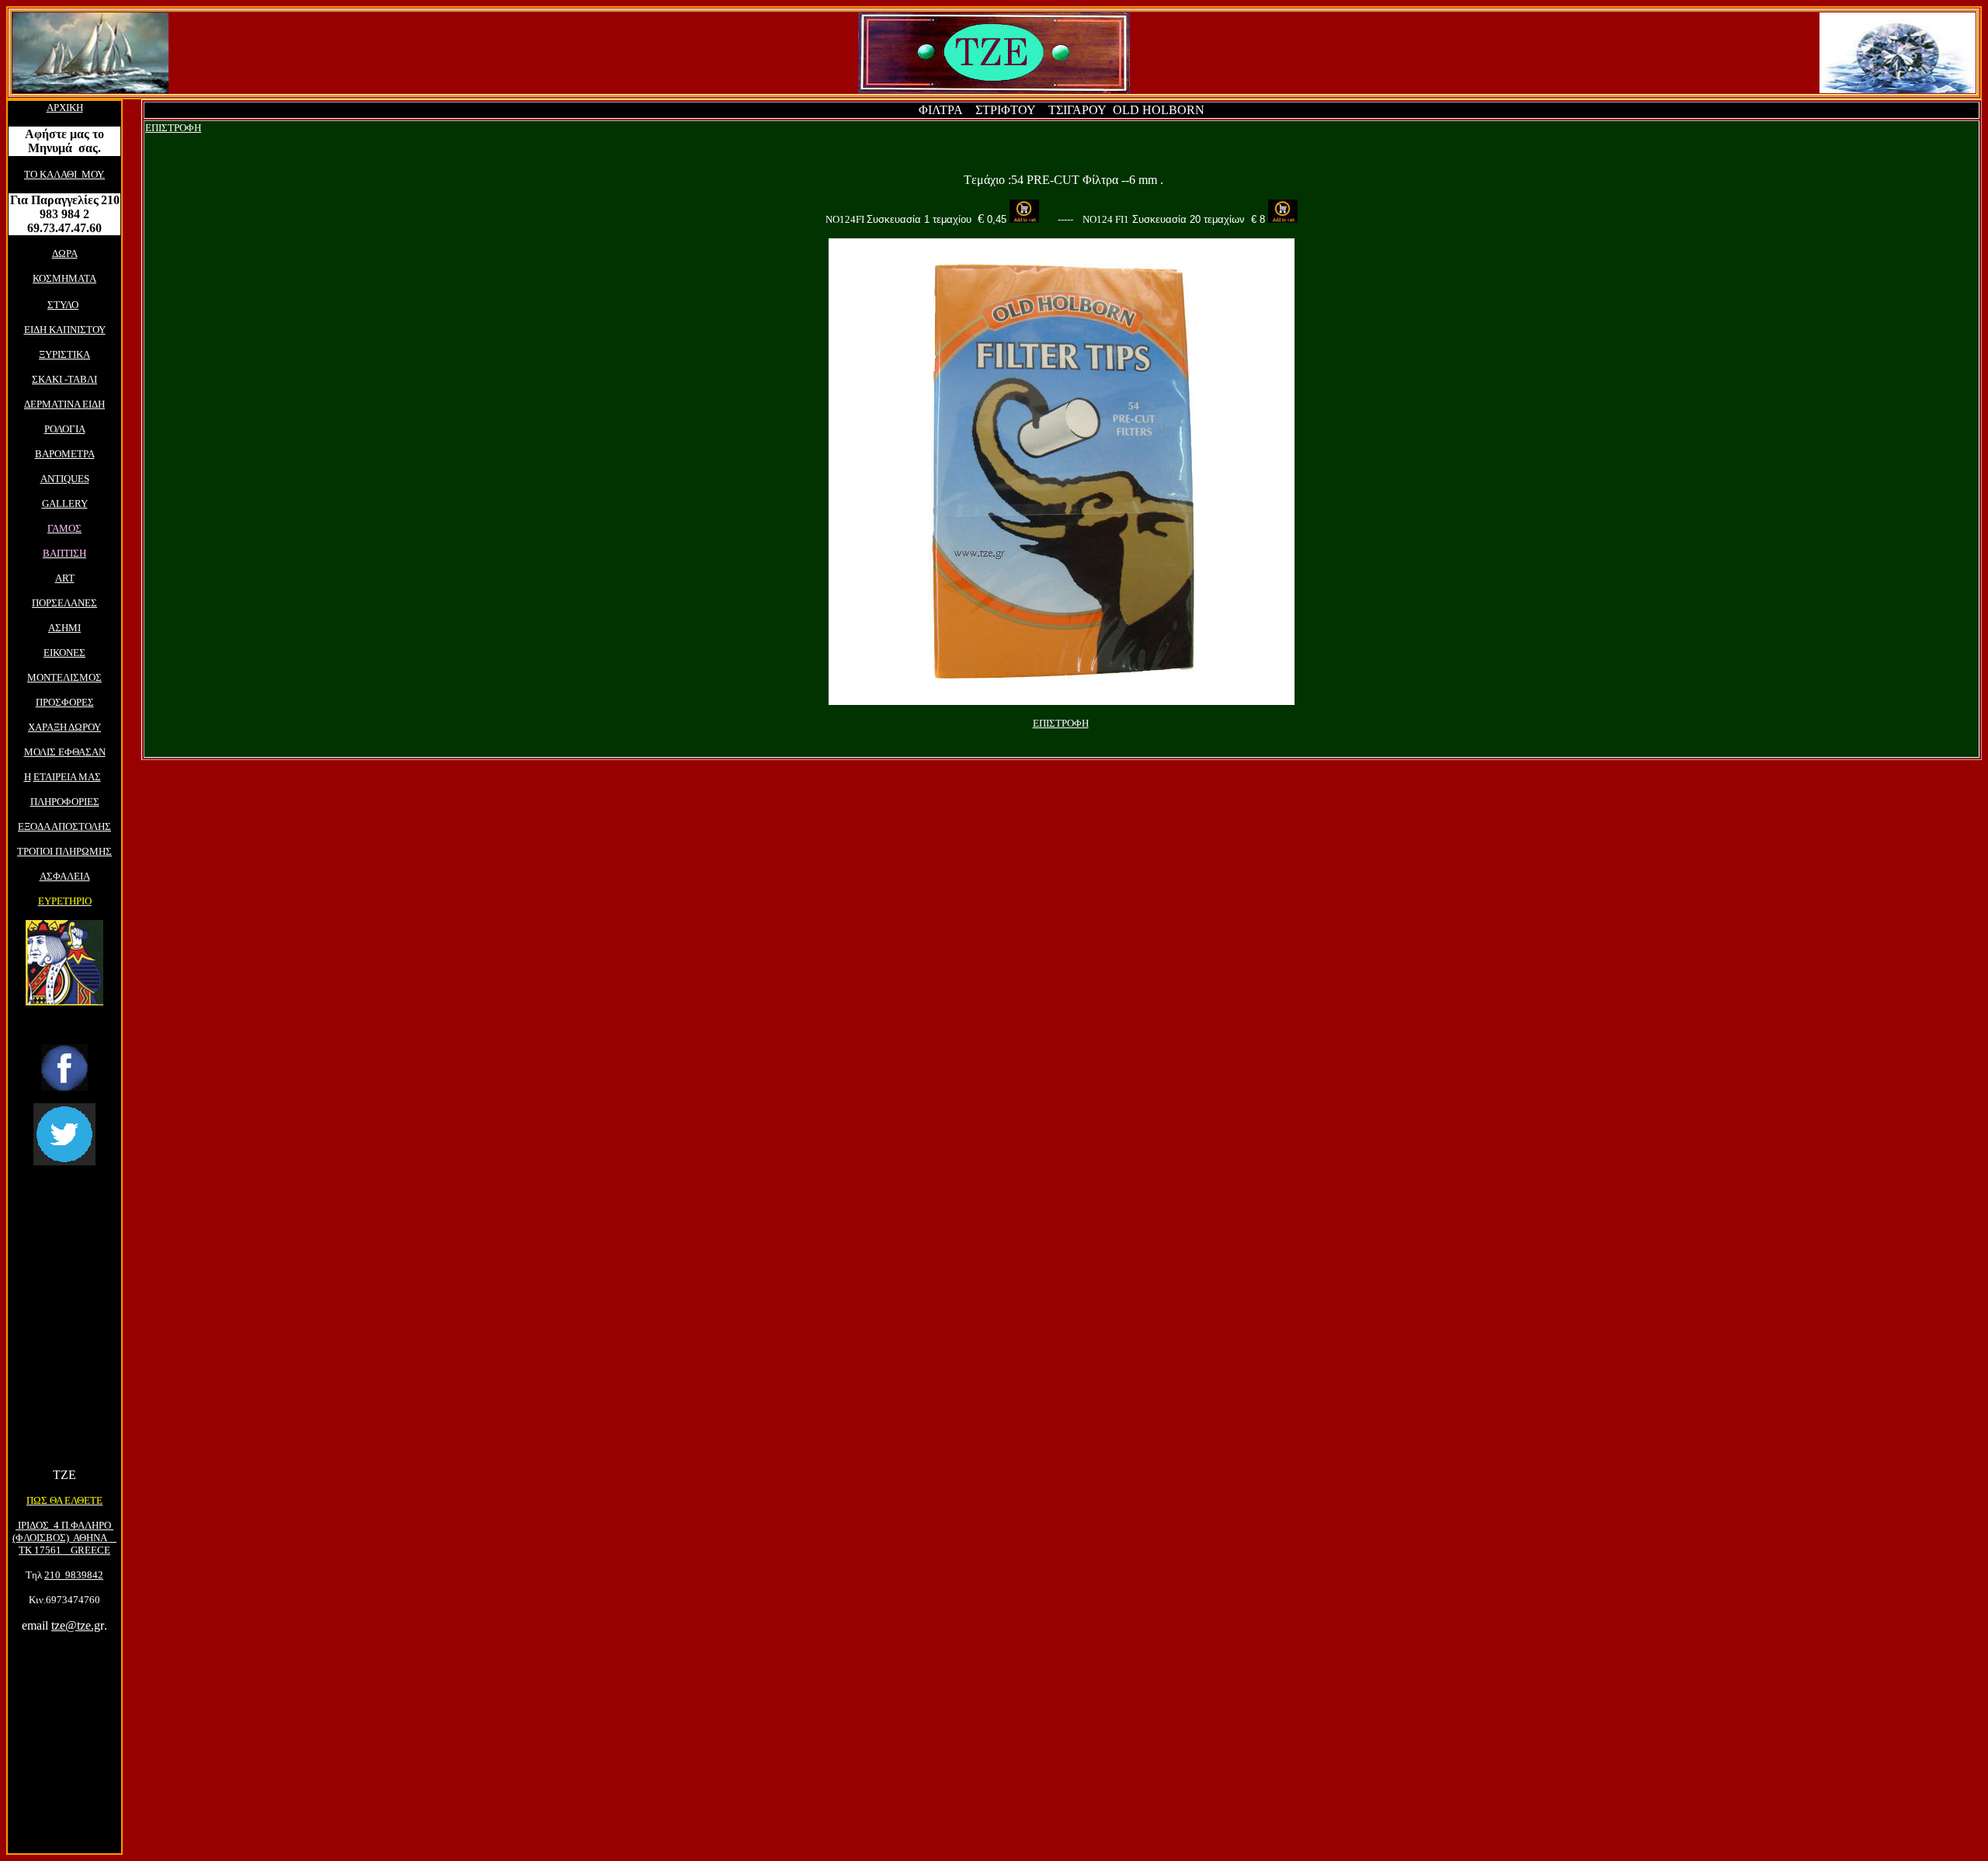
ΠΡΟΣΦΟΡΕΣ (65, 702)
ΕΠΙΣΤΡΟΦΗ (173, 128)
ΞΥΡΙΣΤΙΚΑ (64, 354)
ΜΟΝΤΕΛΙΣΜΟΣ (64, 677)
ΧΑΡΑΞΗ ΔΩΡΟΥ (64, 727)
